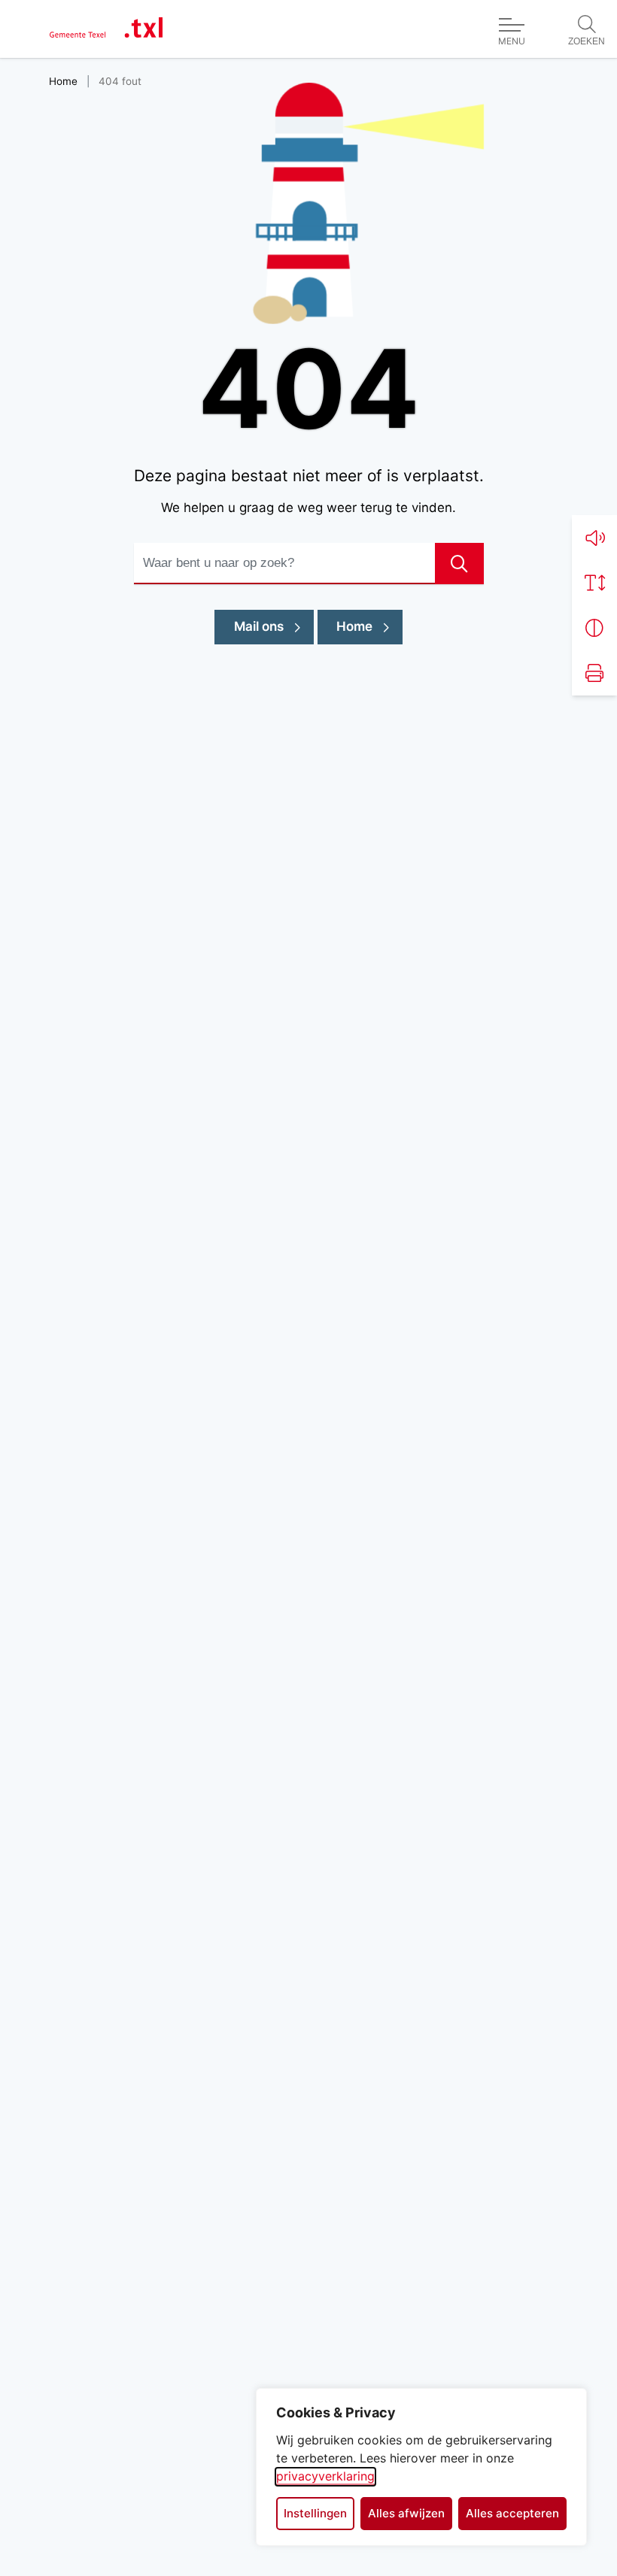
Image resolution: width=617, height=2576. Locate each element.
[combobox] (309, 564)
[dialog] (421, 2467)
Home (354, 626)
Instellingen (315, 2513)
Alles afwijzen (406, 2513)
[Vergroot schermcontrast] (594, 628)
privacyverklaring (325, 2476)
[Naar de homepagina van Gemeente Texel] (106, 29)
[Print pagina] (594, 673)
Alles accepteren (512, 2513)
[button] (594, 538)
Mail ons (274, 626)
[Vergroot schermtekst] (594, 583)
